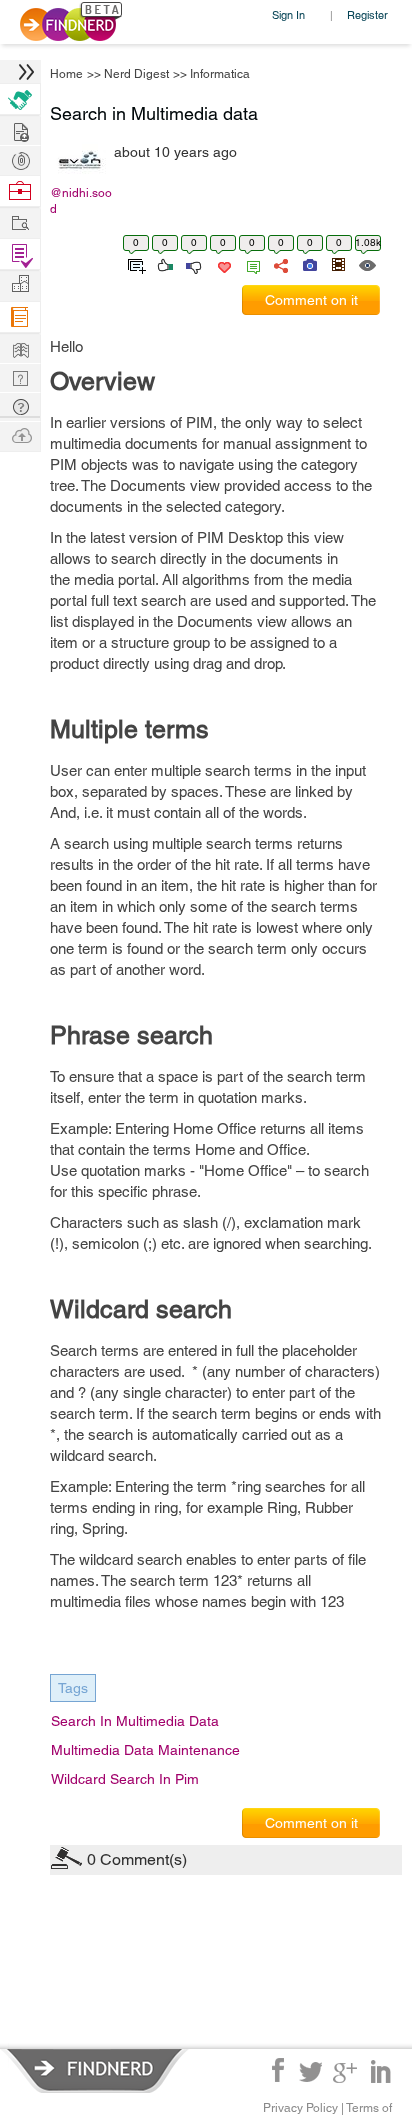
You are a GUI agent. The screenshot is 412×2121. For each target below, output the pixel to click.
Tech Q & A (20, 376)
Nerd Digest (136, 74)
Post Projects (20, 129)
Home (66, 74)
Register (367, 14)
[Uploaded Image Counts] (308, 264)
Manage (20, 254)
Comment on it (311, 300)
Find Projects (20, 221)
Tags (73, 1688)
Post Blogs (20, 434)
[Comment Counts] (250, 264)
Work (20, 191)
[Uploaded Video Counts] (338, 264)
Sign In (288, 14)
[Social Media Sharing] (279, 264)
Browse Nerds (20, 158)
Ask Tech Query (20, 405)
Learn (20, 317)
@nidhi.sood (81, 201)
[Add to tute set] (134, 264)
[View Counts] (366, 264)
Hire (20, 99)
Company (20, 284)
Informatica (220, 74)
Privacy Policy (300, 2108)
